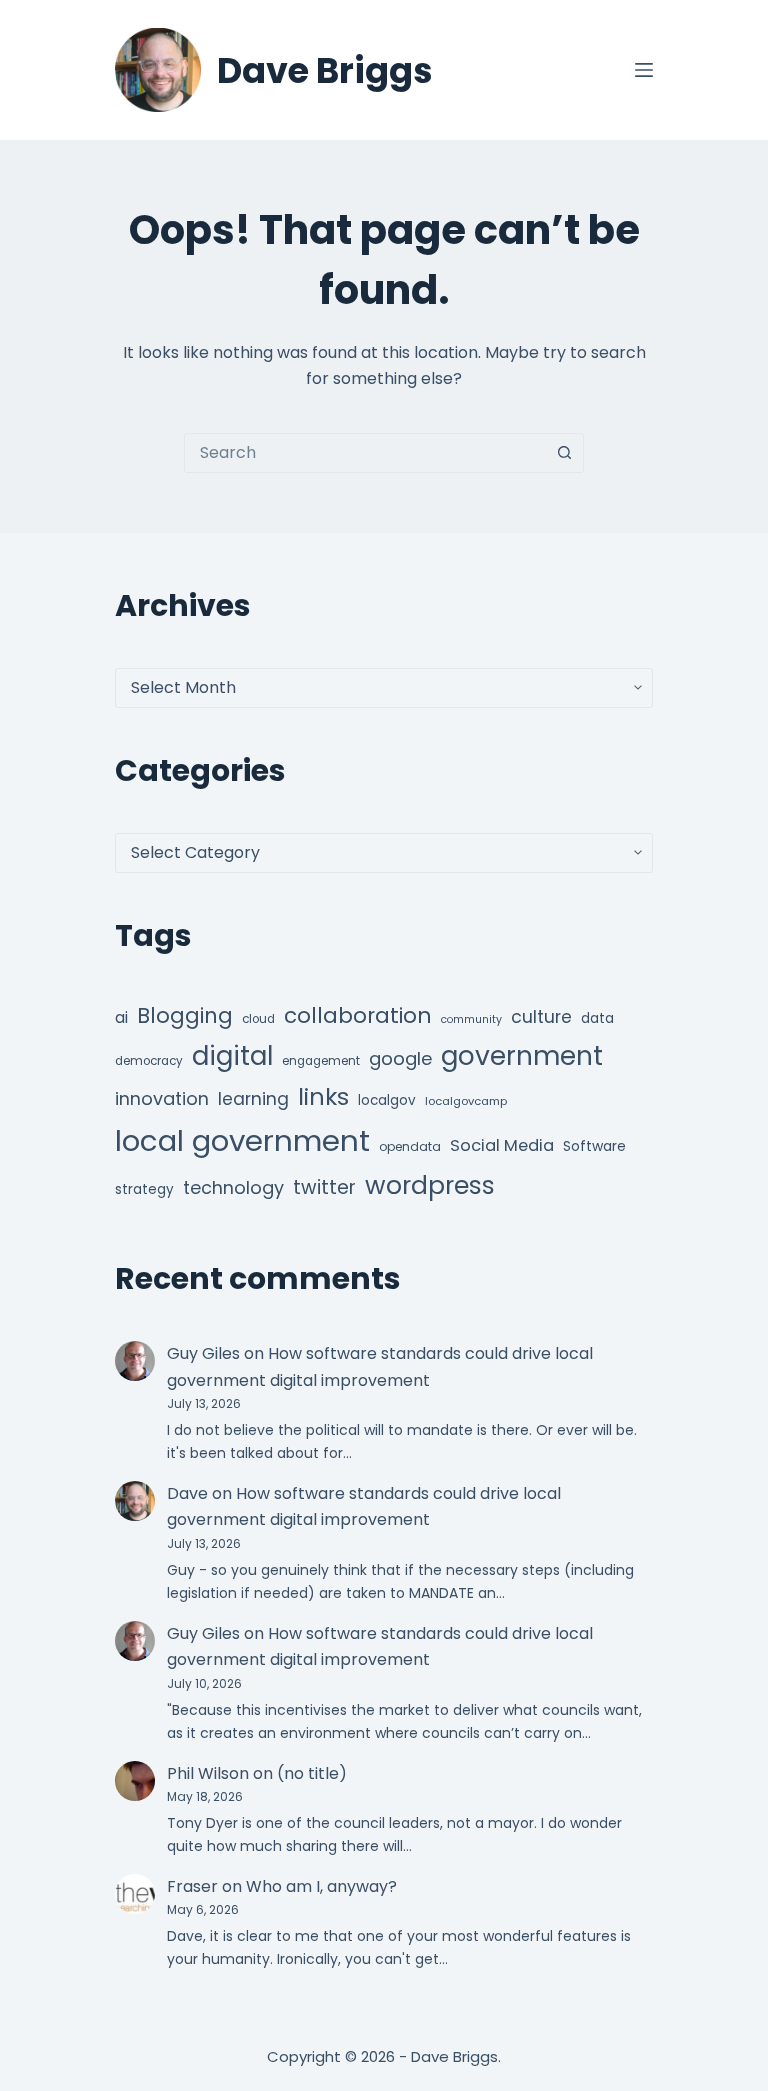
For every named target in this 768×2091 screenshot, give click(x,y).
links (323, 1096)
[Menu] (644, 70)
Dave (187, 1493)
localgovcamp (466, 1101)
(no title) (312, 1773)
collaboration (358, 1015)
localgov (387, 1100)
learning (253, 1099)
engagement (321, 1061)
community (471, 1019)
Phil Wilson (208, 1773)
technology (233, 1187)
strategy (144, 1189)
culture (541, 1017)
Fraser (192, 1886)
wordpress (430, 1185)
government (522, 1055)
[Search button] (564, 453)
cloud (258, 1019)
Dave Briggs (325, 70)
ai (121, 1017)
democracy (149, 1061)
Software (594, 1146)
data (597, 1018)
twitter (324, 1187)
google (400, 1058)
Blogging (185, 1015)
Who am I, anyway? (321, 1886)
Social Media (502, 1145)
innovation (162, 1098)
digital (232, 1056)
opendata (410, 1146)
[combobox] (365, 453)
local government (242, 1140)
